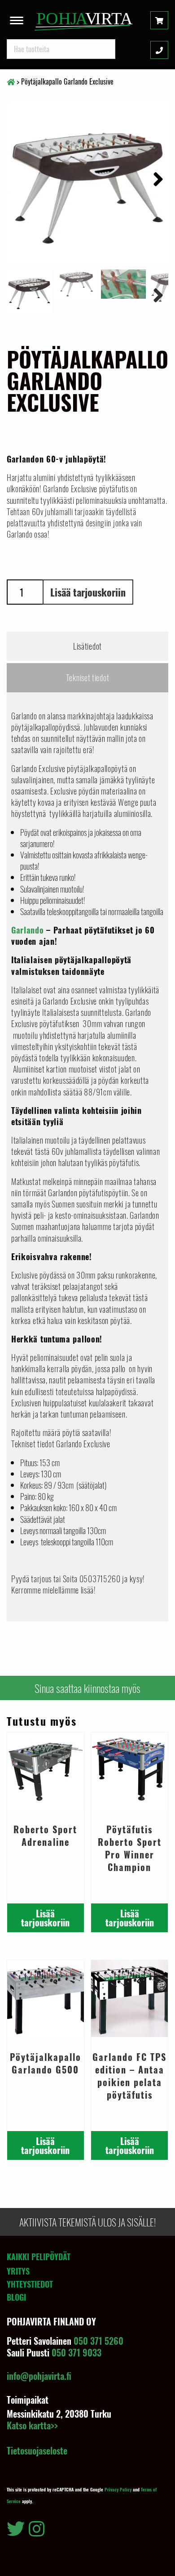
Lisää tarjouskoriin (88, 592)
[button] (17, 18)
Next (155, 178)
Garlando (28, 930)
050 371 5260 (98, 2341)
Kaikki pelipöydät (39, 2257)
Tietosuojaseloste (37, 2450)
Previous (20, 294)
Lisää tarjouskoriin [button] (45, 1918)
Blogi (16, 2297)
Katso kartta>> (32, 2425)
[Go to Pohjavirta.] (11, 81)
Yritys (18, 2271)
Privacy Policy (118, 2489)
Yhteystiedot (30, 2284)
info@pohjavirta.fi (39, 2376)
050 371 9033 (77, 2352)
